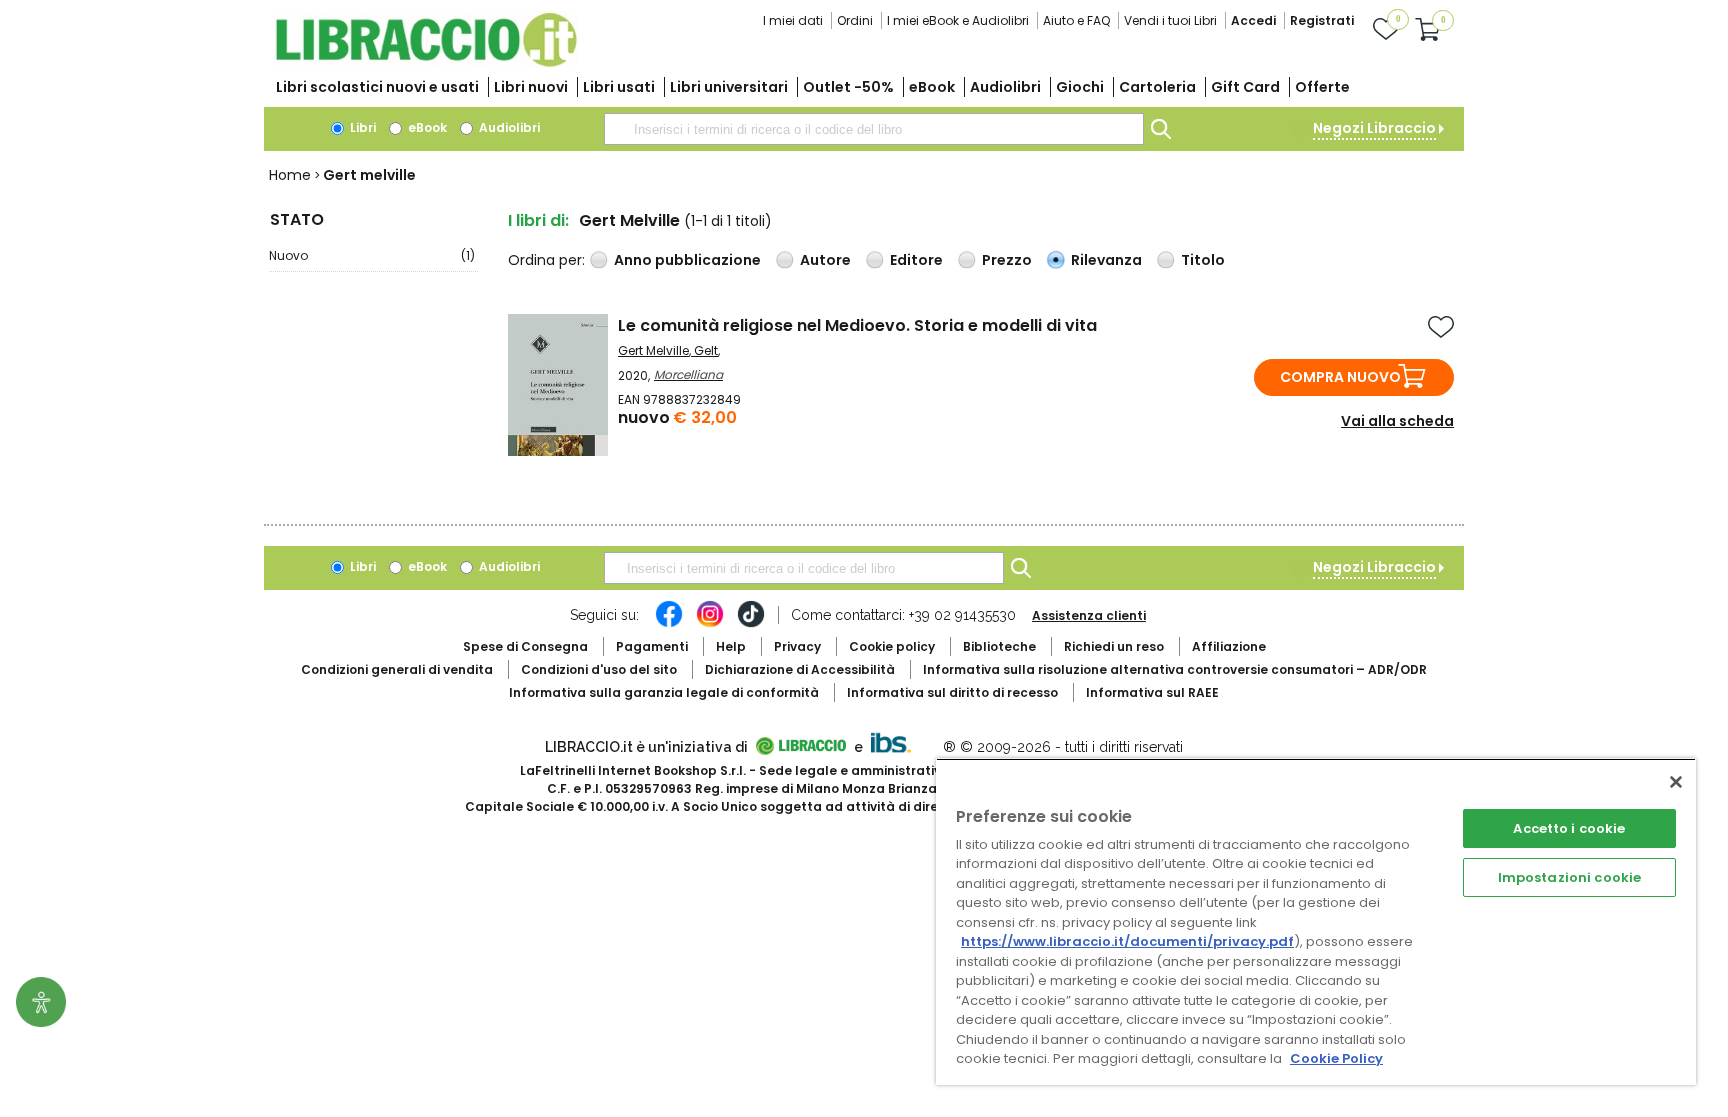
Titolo (1203, 260)
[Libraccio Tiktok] (751, 624)
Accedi (1253, 20)
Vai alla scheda (1397, 421)
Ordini (855, 20)
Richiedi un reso (1114, 646)
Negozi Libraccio (1374, 128)
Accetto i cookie (1569, 828)
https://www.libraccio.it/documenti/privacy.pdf (1127, 941)
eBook (932, 87)
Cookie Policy (1336, 1058)
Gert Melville (653, 350)
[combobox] (874, 129)
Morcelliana (688, 374)
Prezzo (1007, 260)
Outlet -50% (848, 87)
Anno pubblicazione (687, 260)
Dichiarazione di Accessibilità (800, 669)
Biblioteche (999, 646)
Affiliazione (1229, 646)
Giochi (1080, 87)
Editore (916, 260)
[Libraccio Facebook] (669, 624)
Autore (825, 260)
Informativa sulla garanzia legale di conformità (664, 692)
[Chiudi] (1676, 782)
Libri (361, 127)
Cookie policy (892, 646)
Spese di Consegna (525, 646)
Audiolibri (1005, 87)
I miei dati (793, 20)
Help (731, 646)
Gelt (706, 350)
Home (290, 175)
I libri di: (538, 220)
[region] (1316, 921)
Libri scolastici (377, 87)
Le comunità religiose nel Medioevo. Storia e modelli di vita (857, 325)
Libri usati (619, 87)
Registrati (1322, 20)
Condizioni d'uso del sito (599, 669)
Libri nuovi (531, 87)
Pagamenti (652, 646)
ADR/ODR (1175, 669)
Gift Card (1245, 87)
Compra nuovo (1340, 377)
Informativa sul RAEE (1152, 692)
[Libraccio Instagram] (710, 624)
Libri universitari (729, 87)
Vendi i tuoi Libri (1170, 20)
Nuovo (372, 255)
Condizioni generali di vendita (397, 669)
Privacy (797, 646)
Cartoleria (1157, 87)
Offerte (1322, 87)
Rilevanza (1106, 260)
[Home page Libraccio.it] (426, 62)
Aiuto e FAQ (1076, 20)
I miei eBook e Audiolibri (958, 20)
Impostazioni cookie (1569, 877)
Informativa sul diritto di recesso (952, 692)
